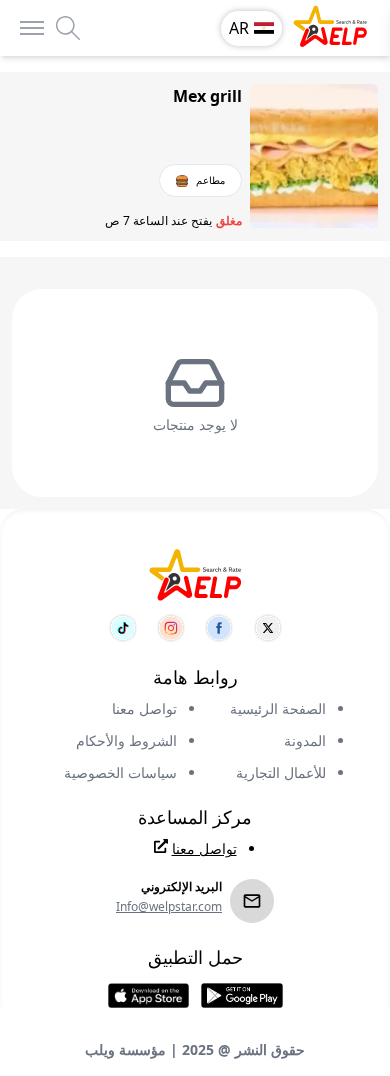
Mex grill (207, 96)
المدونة (305, 740)
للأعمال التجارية (281, 772)
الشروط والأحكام (126, 740)
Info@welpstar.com (169, 907)
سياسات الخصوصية (120, 772)
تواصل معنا (144, 708)
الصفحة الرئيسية (278, 708)
